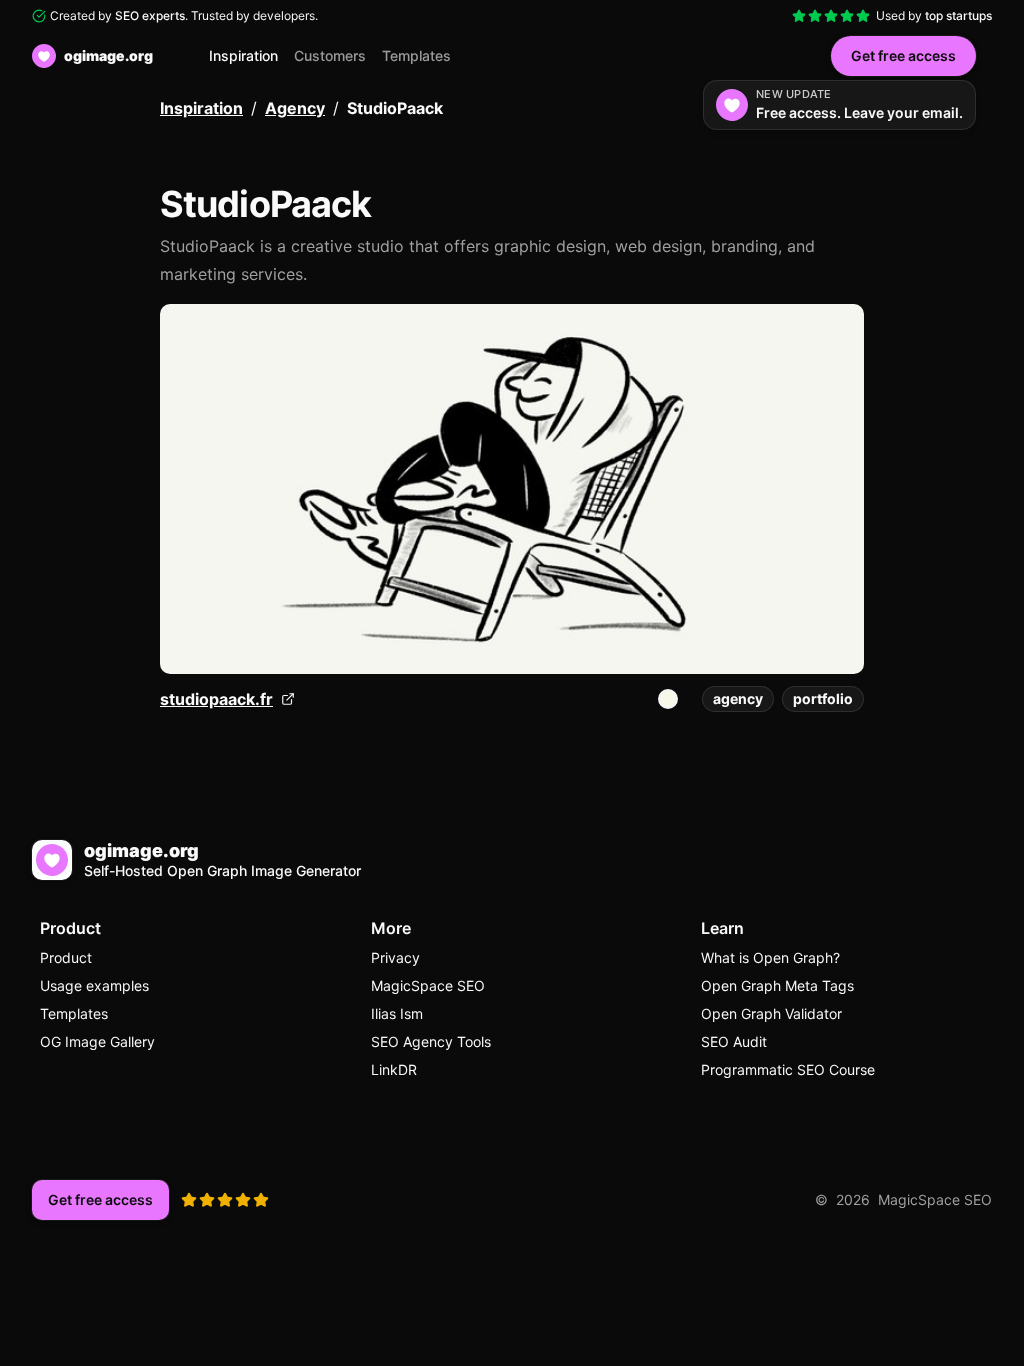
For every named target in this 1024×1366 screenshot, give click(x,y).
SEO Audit (734, 1041)
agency (738, 698)
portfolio (823, 698)
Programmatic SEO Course (788, 1069)
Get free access (903, 55)
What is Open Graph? (770, 957)
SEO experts (150, 15)
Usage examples (94, 985)
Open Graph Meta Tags (777, 985)
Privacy (395, 957)
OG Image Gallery (97, 1041)
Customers (330, 55)
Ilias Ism (397, 1013)
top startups (958, 15)
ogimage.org (108, 55)
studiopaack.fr (216, 699)
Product (66, 957)
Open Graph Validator (771, 1013)
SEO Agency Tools (431, 1041)
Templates (416, 55)
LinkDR (394, 1069)
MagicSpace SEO (428, 985)
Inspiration (243, 55)
